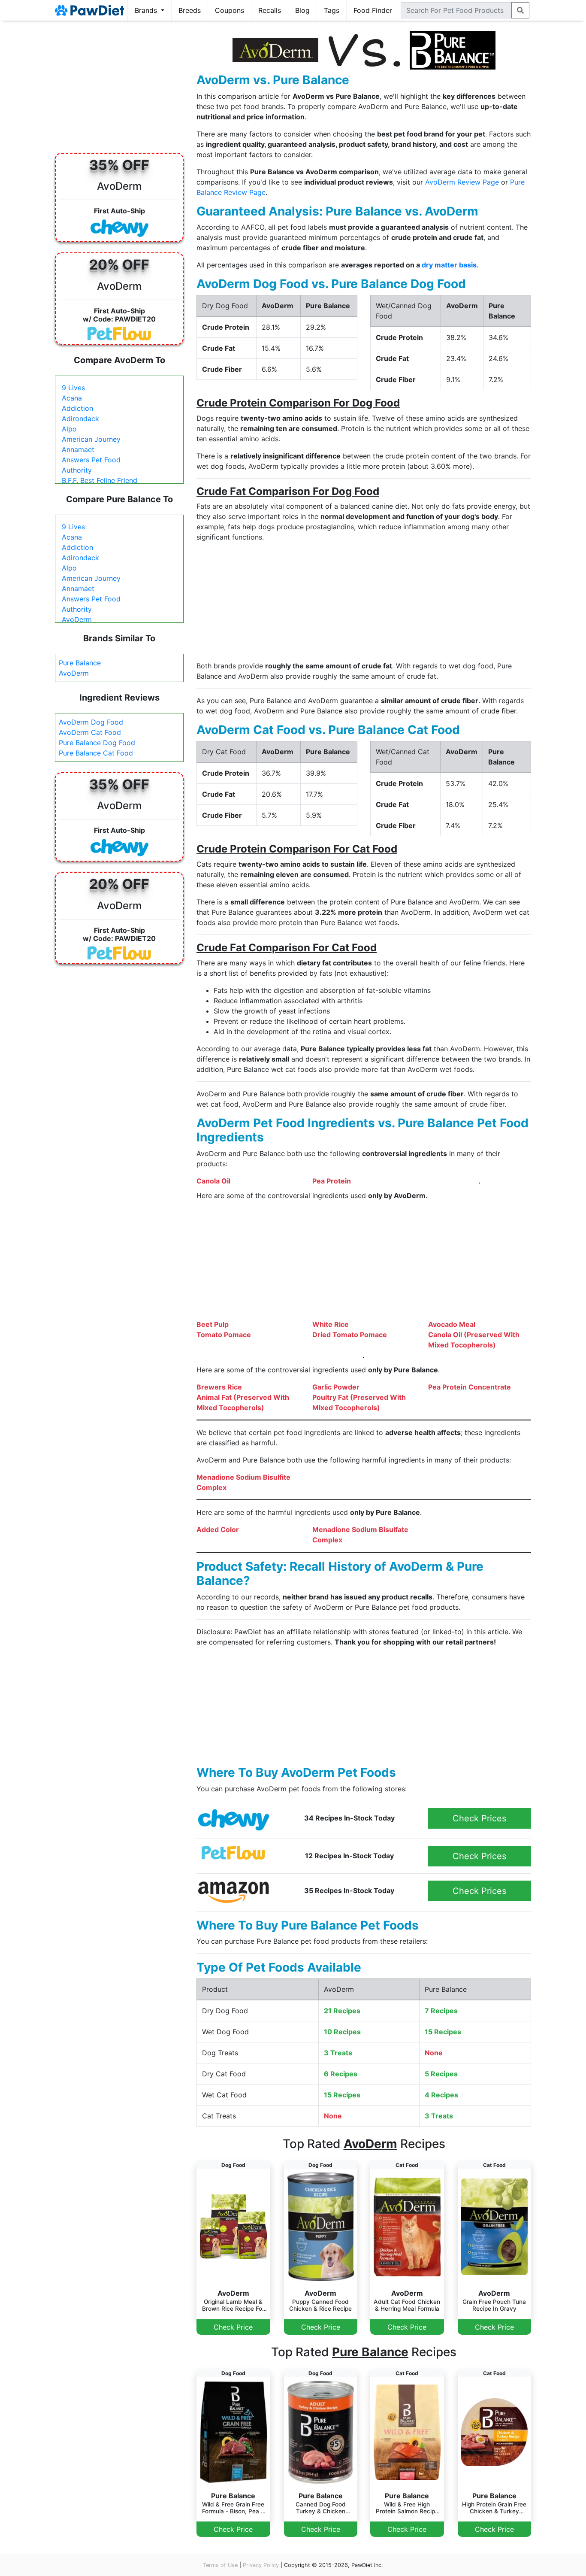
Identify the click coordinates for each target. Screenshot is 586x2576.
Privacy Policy (261, 2565)
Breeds (190, 10)
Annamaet (78, 449)
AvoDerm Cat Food (90, 732)
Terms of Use (220, 2565)
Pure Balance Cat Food (96, 753)
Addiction (77, 408)
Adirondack (80, 419)
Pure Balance (80, 663)
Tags (332, 10)
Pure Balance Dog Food (97, 743)
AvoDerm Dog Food (91, 722)
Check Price (233, 2327)
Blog (302, 10)
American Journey (91, 439)
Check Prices (479, 1818)
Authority (77, 470)
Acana (72, 398)
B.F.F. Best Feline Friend (100, 480)
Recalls (270, 10)
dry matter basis (449, 265)
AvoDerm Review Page (462, 182)
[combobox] (456, 10)
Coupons (230, 10)
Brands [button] (147, 10)
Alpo (69, 429)
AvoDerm (77, 619)
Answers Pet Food (91, 460)
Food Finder (373, 10)
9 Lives (73, 388)
